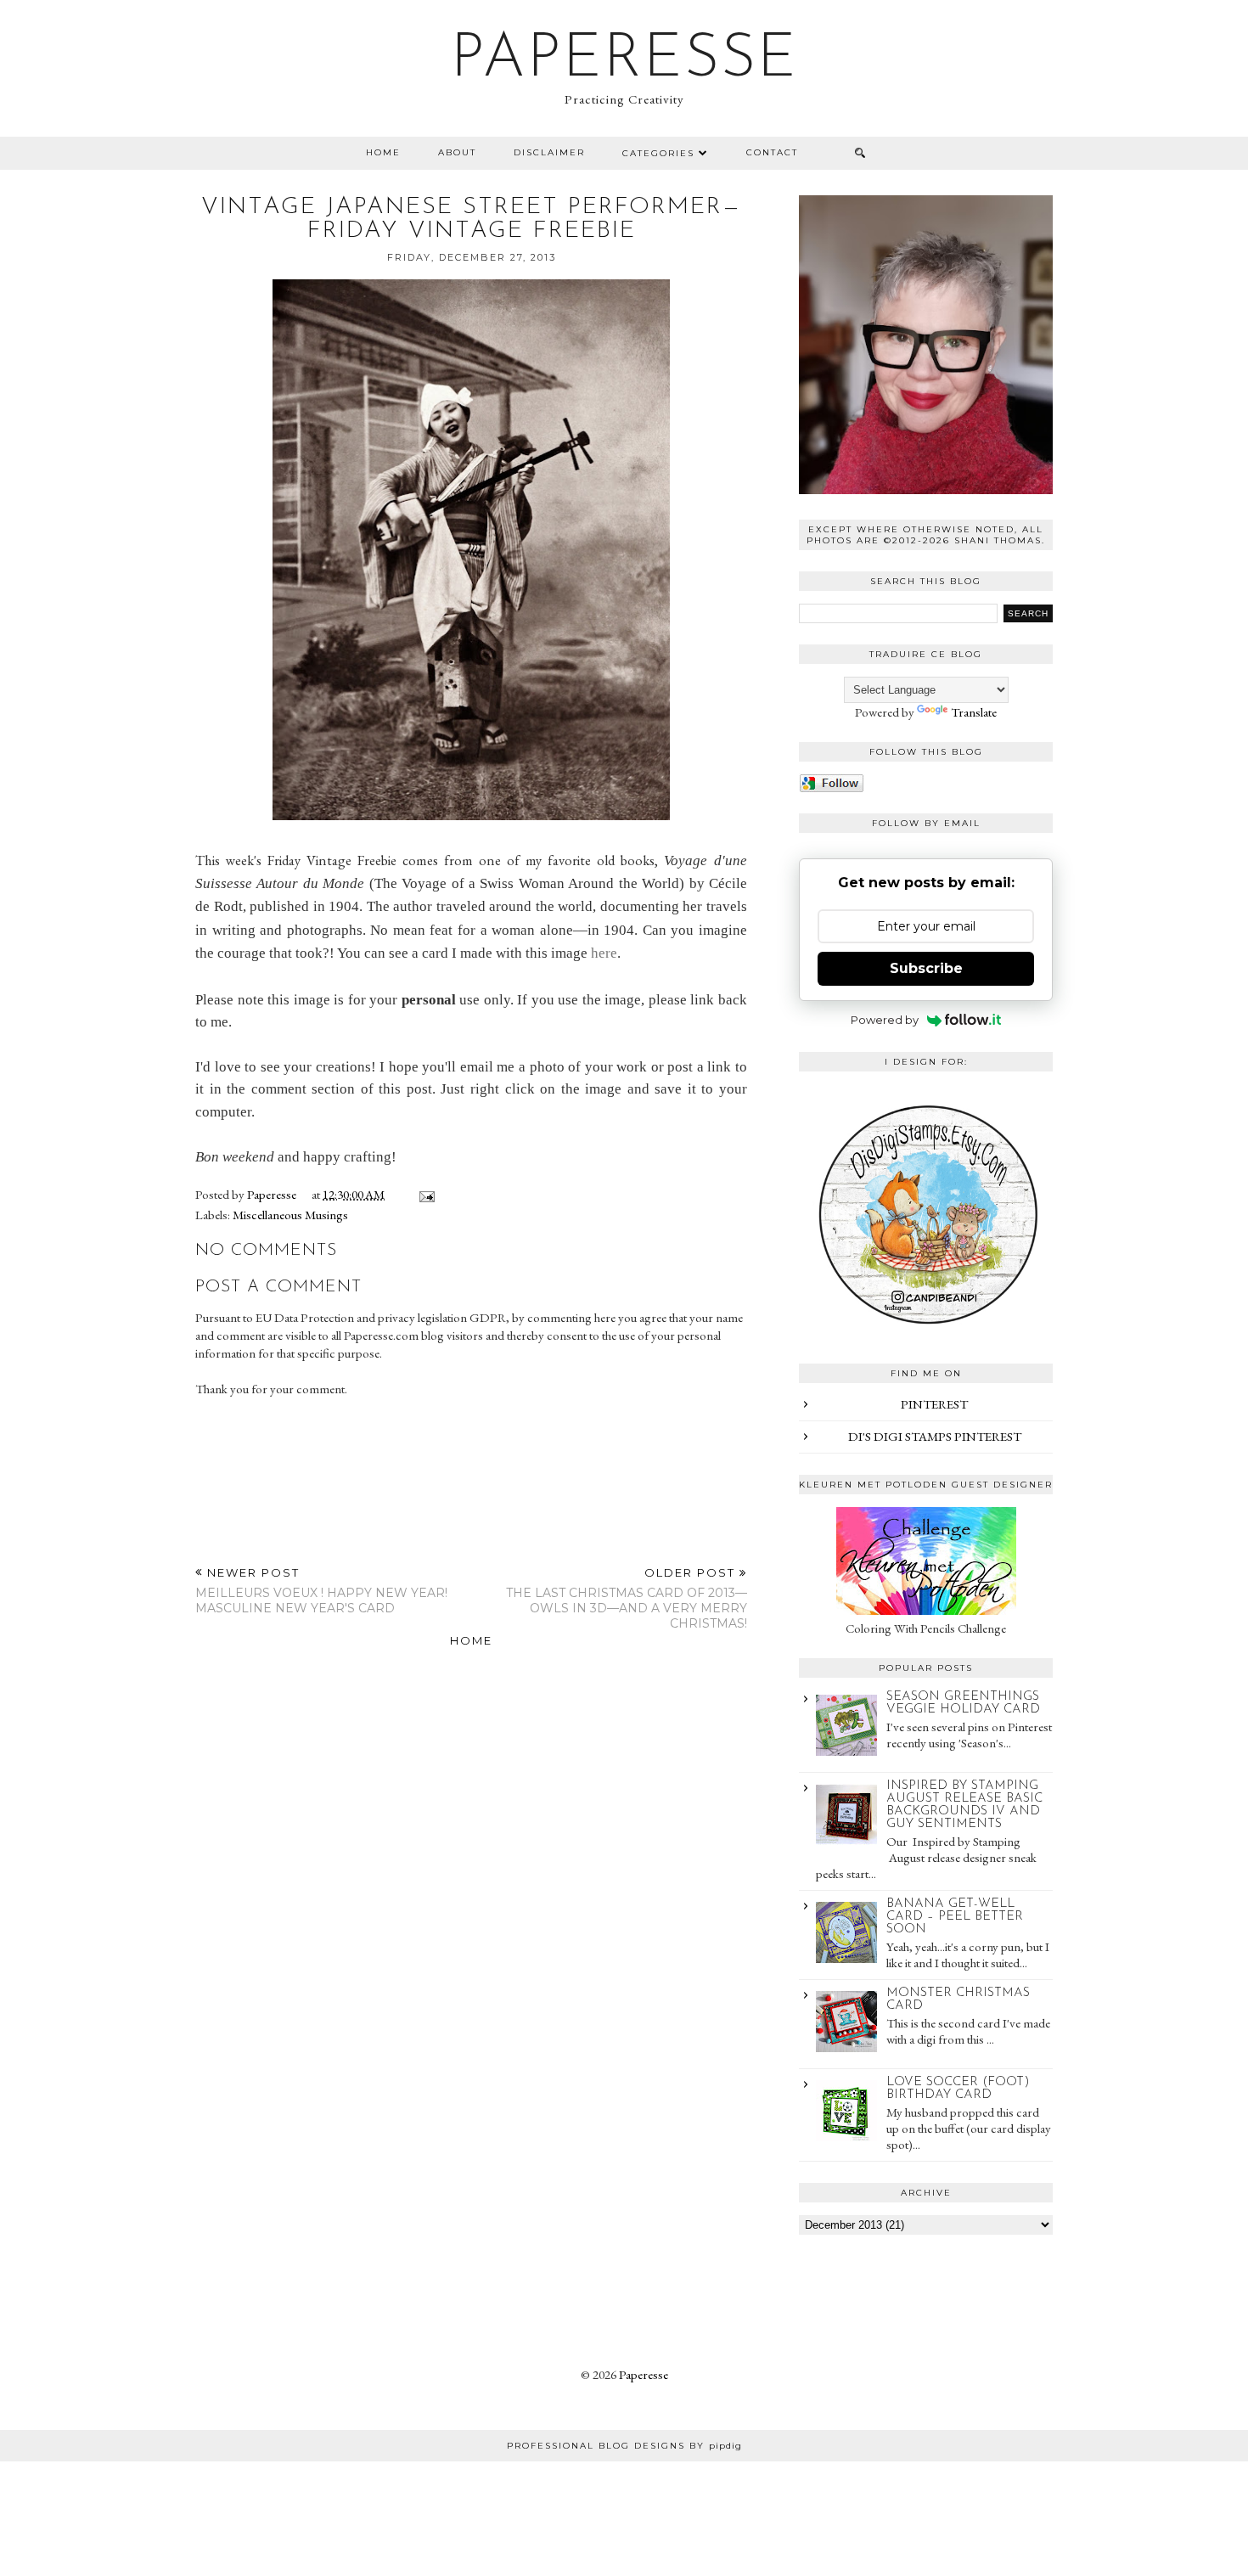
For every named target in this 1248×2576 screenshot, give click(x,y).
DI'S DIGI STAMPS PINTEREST (935, 1436)
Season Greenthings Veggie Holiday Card (963, 1703)
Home (383, 152)
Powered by (885, 1020)
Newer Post (321, 1591)
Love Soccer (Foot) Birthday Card (958, 2089)
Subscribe (926, 968)
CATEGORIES (658, 153)
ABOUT (457, 152)
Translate (974, 712)
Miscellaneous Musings (290, 1215)
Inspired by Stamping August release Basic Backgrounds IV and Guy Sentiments (964, 1805)
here (604, 953)
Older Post (627, 1598)
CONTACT (772, 152)
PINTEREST (934, 1404)
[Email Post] (424, 1194)
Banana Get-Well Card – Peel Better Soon (955, 1917)
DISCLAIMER (549, 152)
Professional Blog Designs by (624, 2446)
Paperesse (624, 60)
